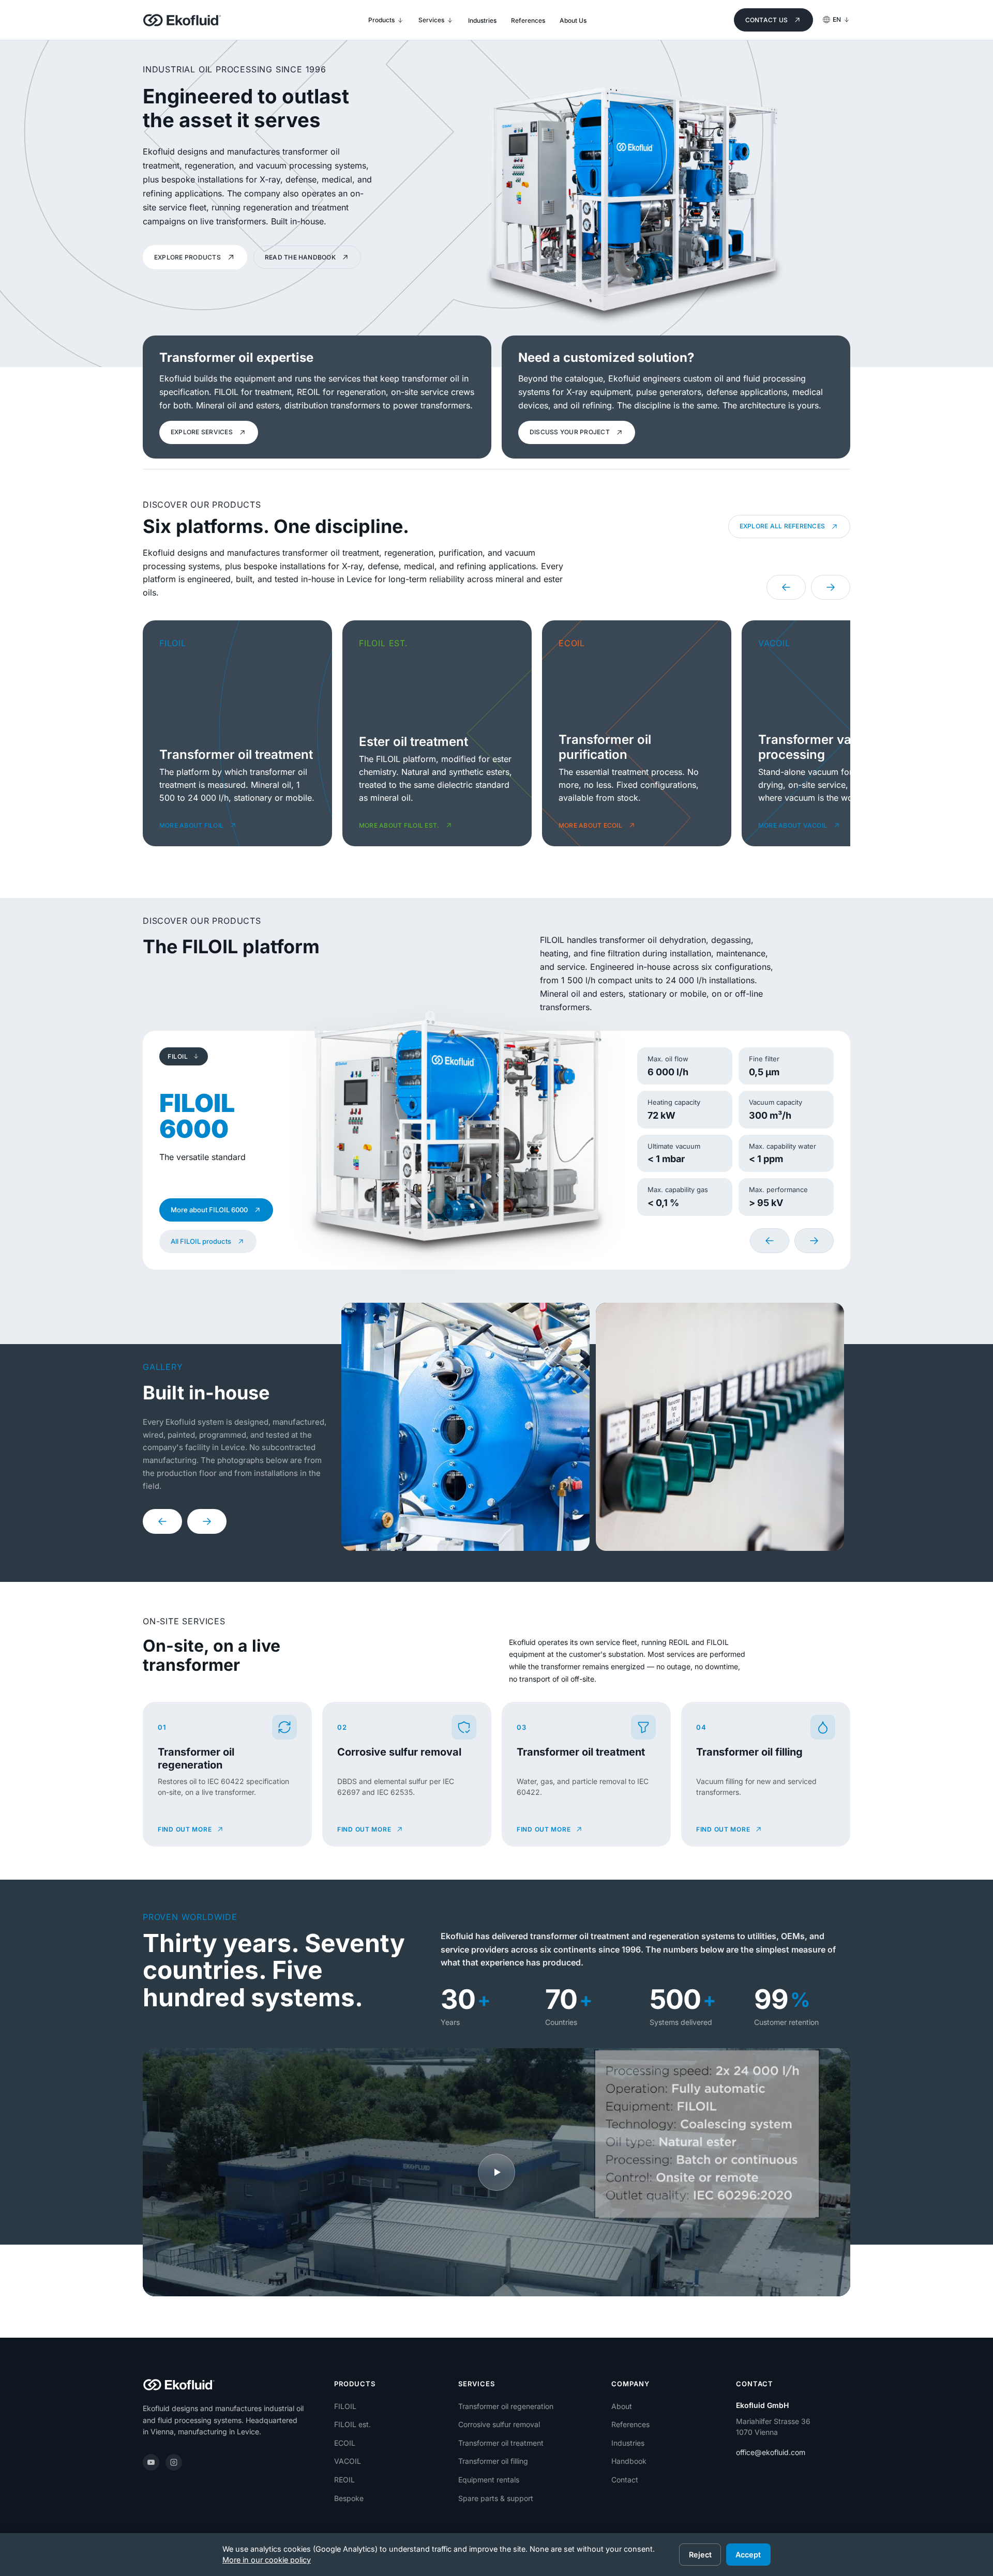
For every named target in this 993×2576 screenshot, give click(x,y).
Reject (700, 2555)
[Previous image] (162, 1521)
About (622, 2406)
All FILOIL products (201, 1241)
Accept (748, 2555)
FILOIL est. (352, 2424)
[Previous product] (770, 1241)
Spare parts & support (496, 2498)
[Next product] (814, 1241)
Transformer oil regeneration (506, 2406)
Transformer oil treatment (501, 2443)
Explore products (187, 257)
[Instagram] (174, 2462)
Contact (625, 2480)
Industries (628, 2443)
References (630, 2424)
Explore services (202, 432)
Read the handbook (300, 257)
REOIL (344, 2480)
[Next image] (207, 1521)
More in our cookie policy (267, 2560)
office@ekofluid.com (771, 2452)
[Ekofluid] (182, 20)
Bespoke (349, 2498)
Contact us (766, 20)
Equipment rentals (489, 2480)
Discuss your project (570, 432)
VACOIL (348, 2461)
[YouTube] (151, 2462)
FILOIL (345, 2406)
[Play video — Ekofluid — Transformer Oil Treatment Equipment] (496, 2172)
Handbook (629, 2461)
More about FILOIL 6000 (209, 1210)
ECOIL (345, 2443)
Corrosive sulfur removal (499, 2424)
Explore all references (782, 526)
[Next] (831, 587)
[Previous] (786, 587)
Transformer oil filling (493, 2461)
